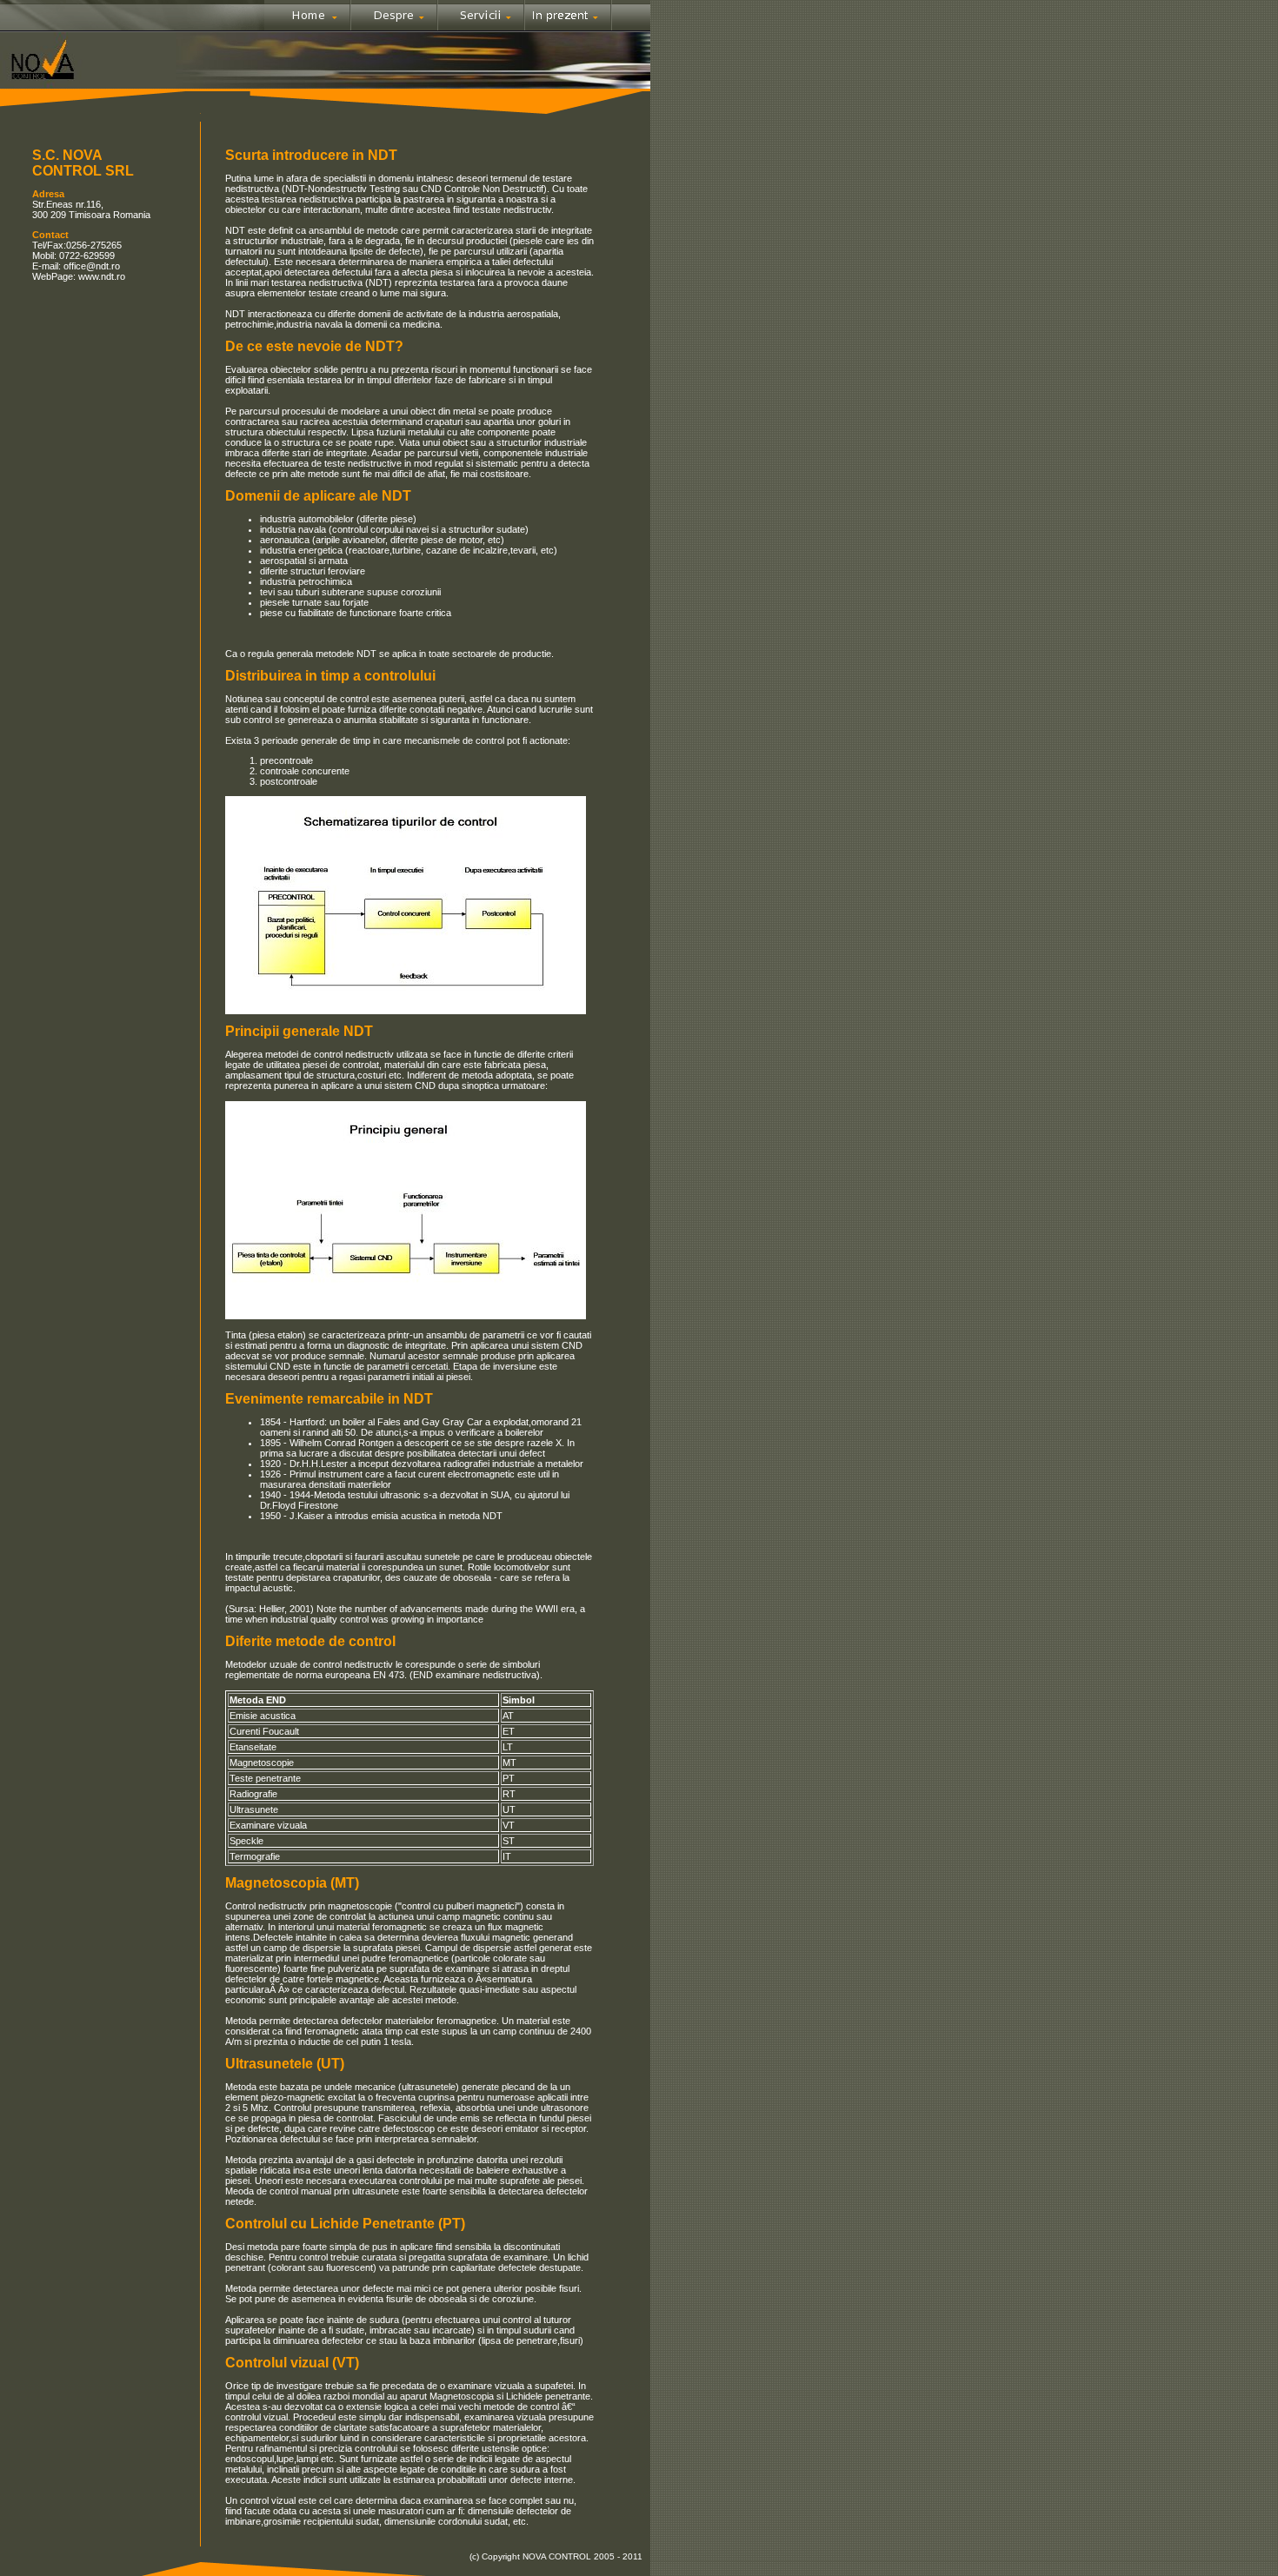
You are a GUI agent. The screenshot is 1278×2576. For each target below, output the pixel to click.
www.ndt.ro (100, 276)
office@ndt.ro (92, 266)
